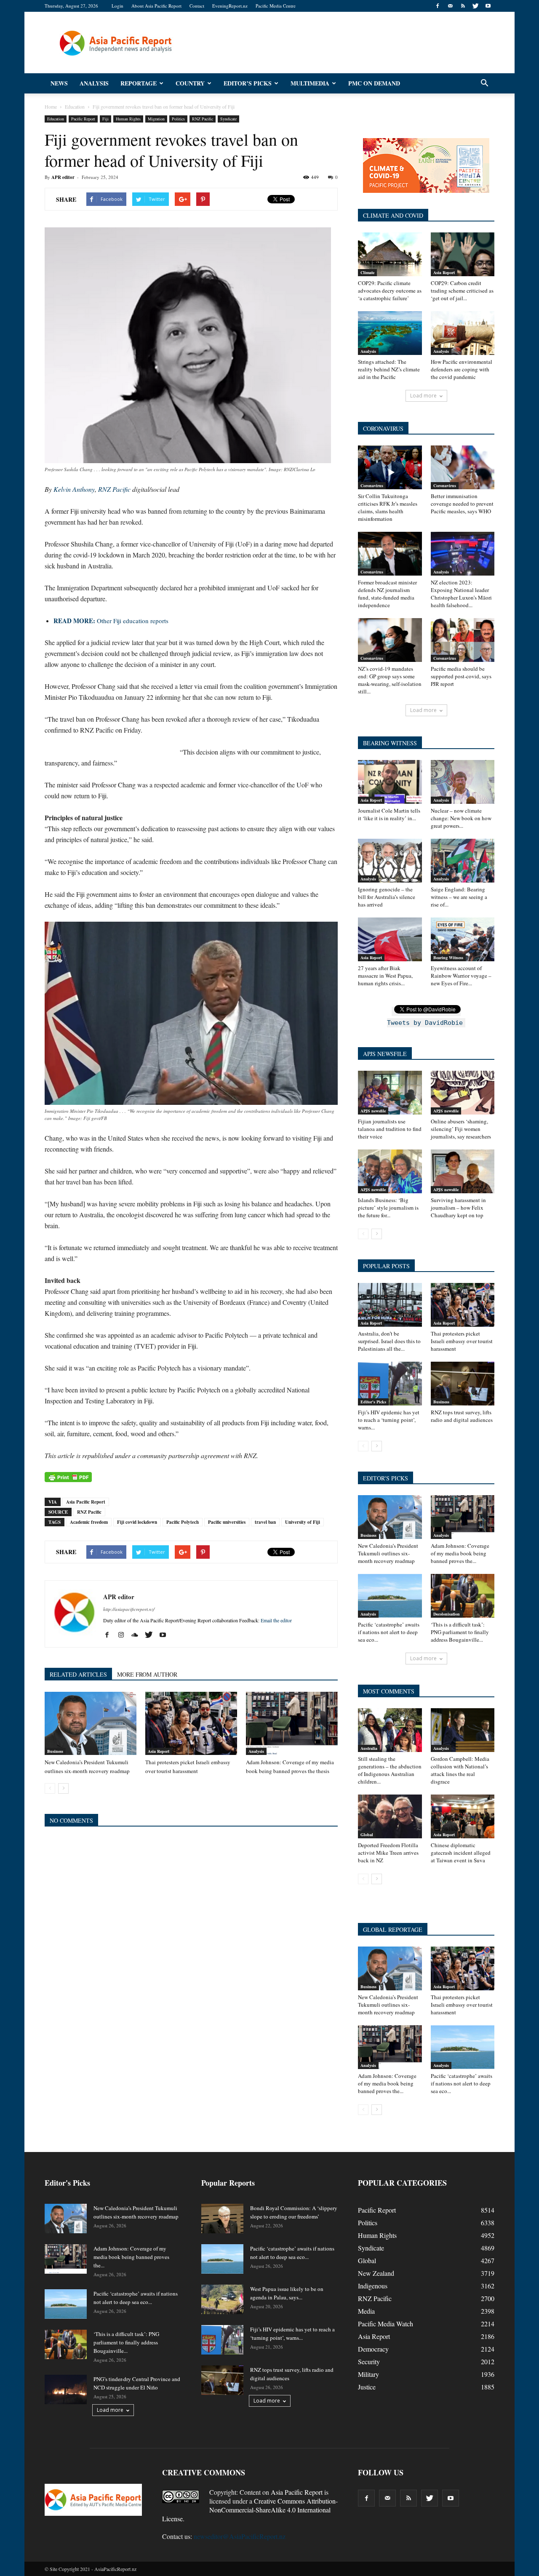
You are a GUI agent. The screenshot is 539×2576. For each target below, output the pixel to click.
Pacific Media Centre (276, 6)
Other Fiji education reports (111, 621)
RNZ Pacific (203, 119)
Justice (367, 2387)
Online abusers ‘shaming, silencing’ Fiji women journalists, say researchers (461, 1129)
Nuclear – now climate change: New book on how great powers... (461, 818)
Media (366, 2311)
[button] (484, 83)
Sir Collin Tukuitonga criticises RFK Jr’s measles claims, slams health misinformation (388, 507)
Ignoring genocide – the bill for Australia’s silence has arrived (387, 897)
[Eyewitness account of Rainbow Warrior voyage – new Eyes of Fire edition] (463, 939)
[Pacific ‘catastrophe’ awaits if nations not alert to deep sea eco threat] (390, 1596)
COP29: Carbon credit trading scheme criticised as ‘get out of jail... (462, 291)
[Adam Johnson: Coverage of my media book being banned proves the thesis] (292, 1723)
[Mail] (450, 6)
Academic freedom (89, 1522)
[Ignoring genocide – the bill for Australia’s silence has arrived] (390, 861)
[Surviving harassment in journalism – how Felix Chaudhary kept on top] (463, 1171)
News (59, 83)
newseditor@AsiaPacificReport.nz (240, 2536)
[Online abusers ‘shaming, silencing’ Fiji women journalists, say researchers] (463, 1093)
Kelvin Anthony (74, 489)
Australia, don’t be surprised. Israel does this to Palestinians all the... (389, 1341)
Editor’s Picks (248, 83)
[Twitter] (475, 6)
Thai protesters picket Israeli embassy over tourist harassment (462, 1341)
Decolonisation (447, 1614)
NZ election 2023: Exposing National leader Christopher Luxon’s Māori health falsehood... (461, 594)
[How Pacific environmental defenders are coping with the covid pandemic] (463, 333)
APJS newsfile (373, 1111)
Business (55, 1751)
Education (56, 119)
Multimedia (310, 83)
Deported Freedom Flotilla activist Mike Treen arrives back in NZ (388, 1853)
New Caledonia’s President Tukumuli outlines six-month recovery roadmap (388, 1553)
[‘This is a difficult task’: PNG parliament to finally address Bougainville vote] (463, 1596)
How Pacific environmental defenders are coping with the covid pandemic (462, 369)
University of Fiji (303, 1522)
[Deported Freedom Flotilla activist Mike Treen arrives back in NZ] (390, 1816)
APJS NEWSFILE (385, 1054)
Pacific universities (227, 1522)
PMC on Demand (374, 83)
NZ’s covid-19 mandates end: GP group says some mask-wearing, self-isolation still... (390, 680)
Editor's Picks (373, 1402)
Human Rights (128, 119)
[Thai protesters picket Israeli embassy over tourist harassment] (191, 1723)
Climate (367, 272)
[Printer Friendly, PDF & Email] (68, 1477)
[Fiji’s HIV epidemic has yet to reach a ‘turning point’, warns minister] (390, 1384)
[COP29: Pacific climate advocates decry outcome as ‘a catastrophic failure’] (390, 254)
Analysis (94, 83)
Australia (369, 1748)
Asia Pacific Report (86, 1502)
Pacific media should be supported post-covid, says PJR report (461, 676)
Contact (197, 6)
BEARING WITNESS (390, 743)
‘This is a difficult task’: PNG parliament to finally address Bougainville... (460, 1632)
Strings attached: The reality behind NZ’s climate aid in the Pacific (389, 369)
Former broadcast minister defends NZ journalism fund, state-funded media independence (387, 594)
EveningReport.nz (230, 6)
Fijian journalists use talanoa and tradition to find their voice (390, 1129)
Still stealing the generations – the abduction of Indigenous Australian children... (390, 1770)
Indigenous (373, 2286)
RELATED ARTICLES (78, 1674)
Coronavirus (372, 485)
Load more (423, 396)
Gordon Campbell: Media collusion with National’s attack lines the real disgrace (460, 1770)
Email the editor (276, 1620)
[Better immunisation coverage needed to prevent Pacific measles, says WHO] (463, 467)
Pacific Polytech (183, 1522)
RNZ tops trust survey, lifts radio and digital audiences (462, 1416)
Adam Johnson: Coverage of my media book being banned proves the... (460, 1553)
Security (369, 2361)
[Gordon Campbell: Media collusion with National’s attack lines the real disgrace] (463, 1730)
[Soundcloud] (138, 1635)
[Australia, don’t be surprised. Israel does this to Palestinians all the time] (390, 1305)
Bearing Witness (448, 957)
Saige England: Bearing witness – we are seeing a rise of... (459, 897)
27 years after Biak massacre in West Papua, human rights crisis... (385, 976)
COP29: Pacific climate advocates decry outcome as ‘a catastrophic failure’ (390, 291)
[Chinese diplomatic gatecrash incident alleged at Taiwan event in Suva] (463, 1816)
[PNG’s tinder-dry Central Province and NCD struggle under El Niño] (66, 2389)
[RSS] (463, 6)
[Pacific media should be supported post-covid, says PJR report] (463, 640)
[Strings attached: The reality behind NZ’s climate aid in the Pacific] (390, 333)
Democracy (373, 2349)
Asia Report (159, 1751)
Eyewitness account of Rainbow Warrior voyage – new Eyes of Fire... (461, 976)
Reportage (139, 83)
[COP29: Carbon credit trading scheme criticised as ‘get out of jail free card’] (463, 254)
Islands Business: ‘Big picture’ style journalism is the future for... (388, 1208)
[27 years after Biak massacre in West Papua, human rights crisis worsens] (390, 939)
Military (368, 2374)
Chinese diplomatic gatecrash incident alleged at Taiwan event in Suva (461, 1853)
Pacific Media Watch (386, 2324)
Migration (156, 119)
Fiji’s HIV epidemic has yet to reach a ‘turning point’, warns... (389, 1420)
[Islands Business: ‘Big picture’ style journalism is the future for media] (390, 1171)
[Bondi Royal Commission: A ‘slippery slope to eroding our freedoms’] (222, 2219)
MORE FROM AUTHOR (147, 1674)
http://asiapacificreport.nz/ (129, 1609)
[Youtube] (488, 6)
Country (190, 83)
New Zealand (376, 2273)
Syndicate (228, 119)
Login (117, 6)
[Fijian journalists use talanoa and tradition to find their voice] (390, 1093)
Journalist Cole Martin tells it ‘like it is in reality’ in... (389, 814)
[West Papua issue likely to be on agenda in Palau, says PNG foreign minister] (222, 2299)
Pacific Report (83, 119)
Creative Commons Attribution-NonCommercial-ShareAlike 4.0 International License (250, 2510)
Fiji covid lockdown (137, 1522)
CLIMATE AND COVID (393, 215)
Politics (178, 119)
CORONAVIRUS (383, 428)
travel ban (265, 1522)
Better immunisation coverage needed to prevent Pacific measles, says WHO (462, 504)
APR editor (63, 177)
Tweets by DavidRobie (425, 1023)
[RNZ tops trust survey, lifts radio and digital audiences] (463, 1384)
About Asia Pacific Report (156, 6)
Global (367, 1835)
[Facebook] (438, 6)
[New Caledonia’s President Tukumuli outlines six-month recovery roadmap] (91, 1723)
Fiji (105, 119)
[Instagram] (124, 1635)
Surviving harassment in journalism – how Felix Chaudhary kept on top (458, 1208)
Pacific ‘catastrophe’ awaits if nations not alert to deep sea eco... (389, 1632)
